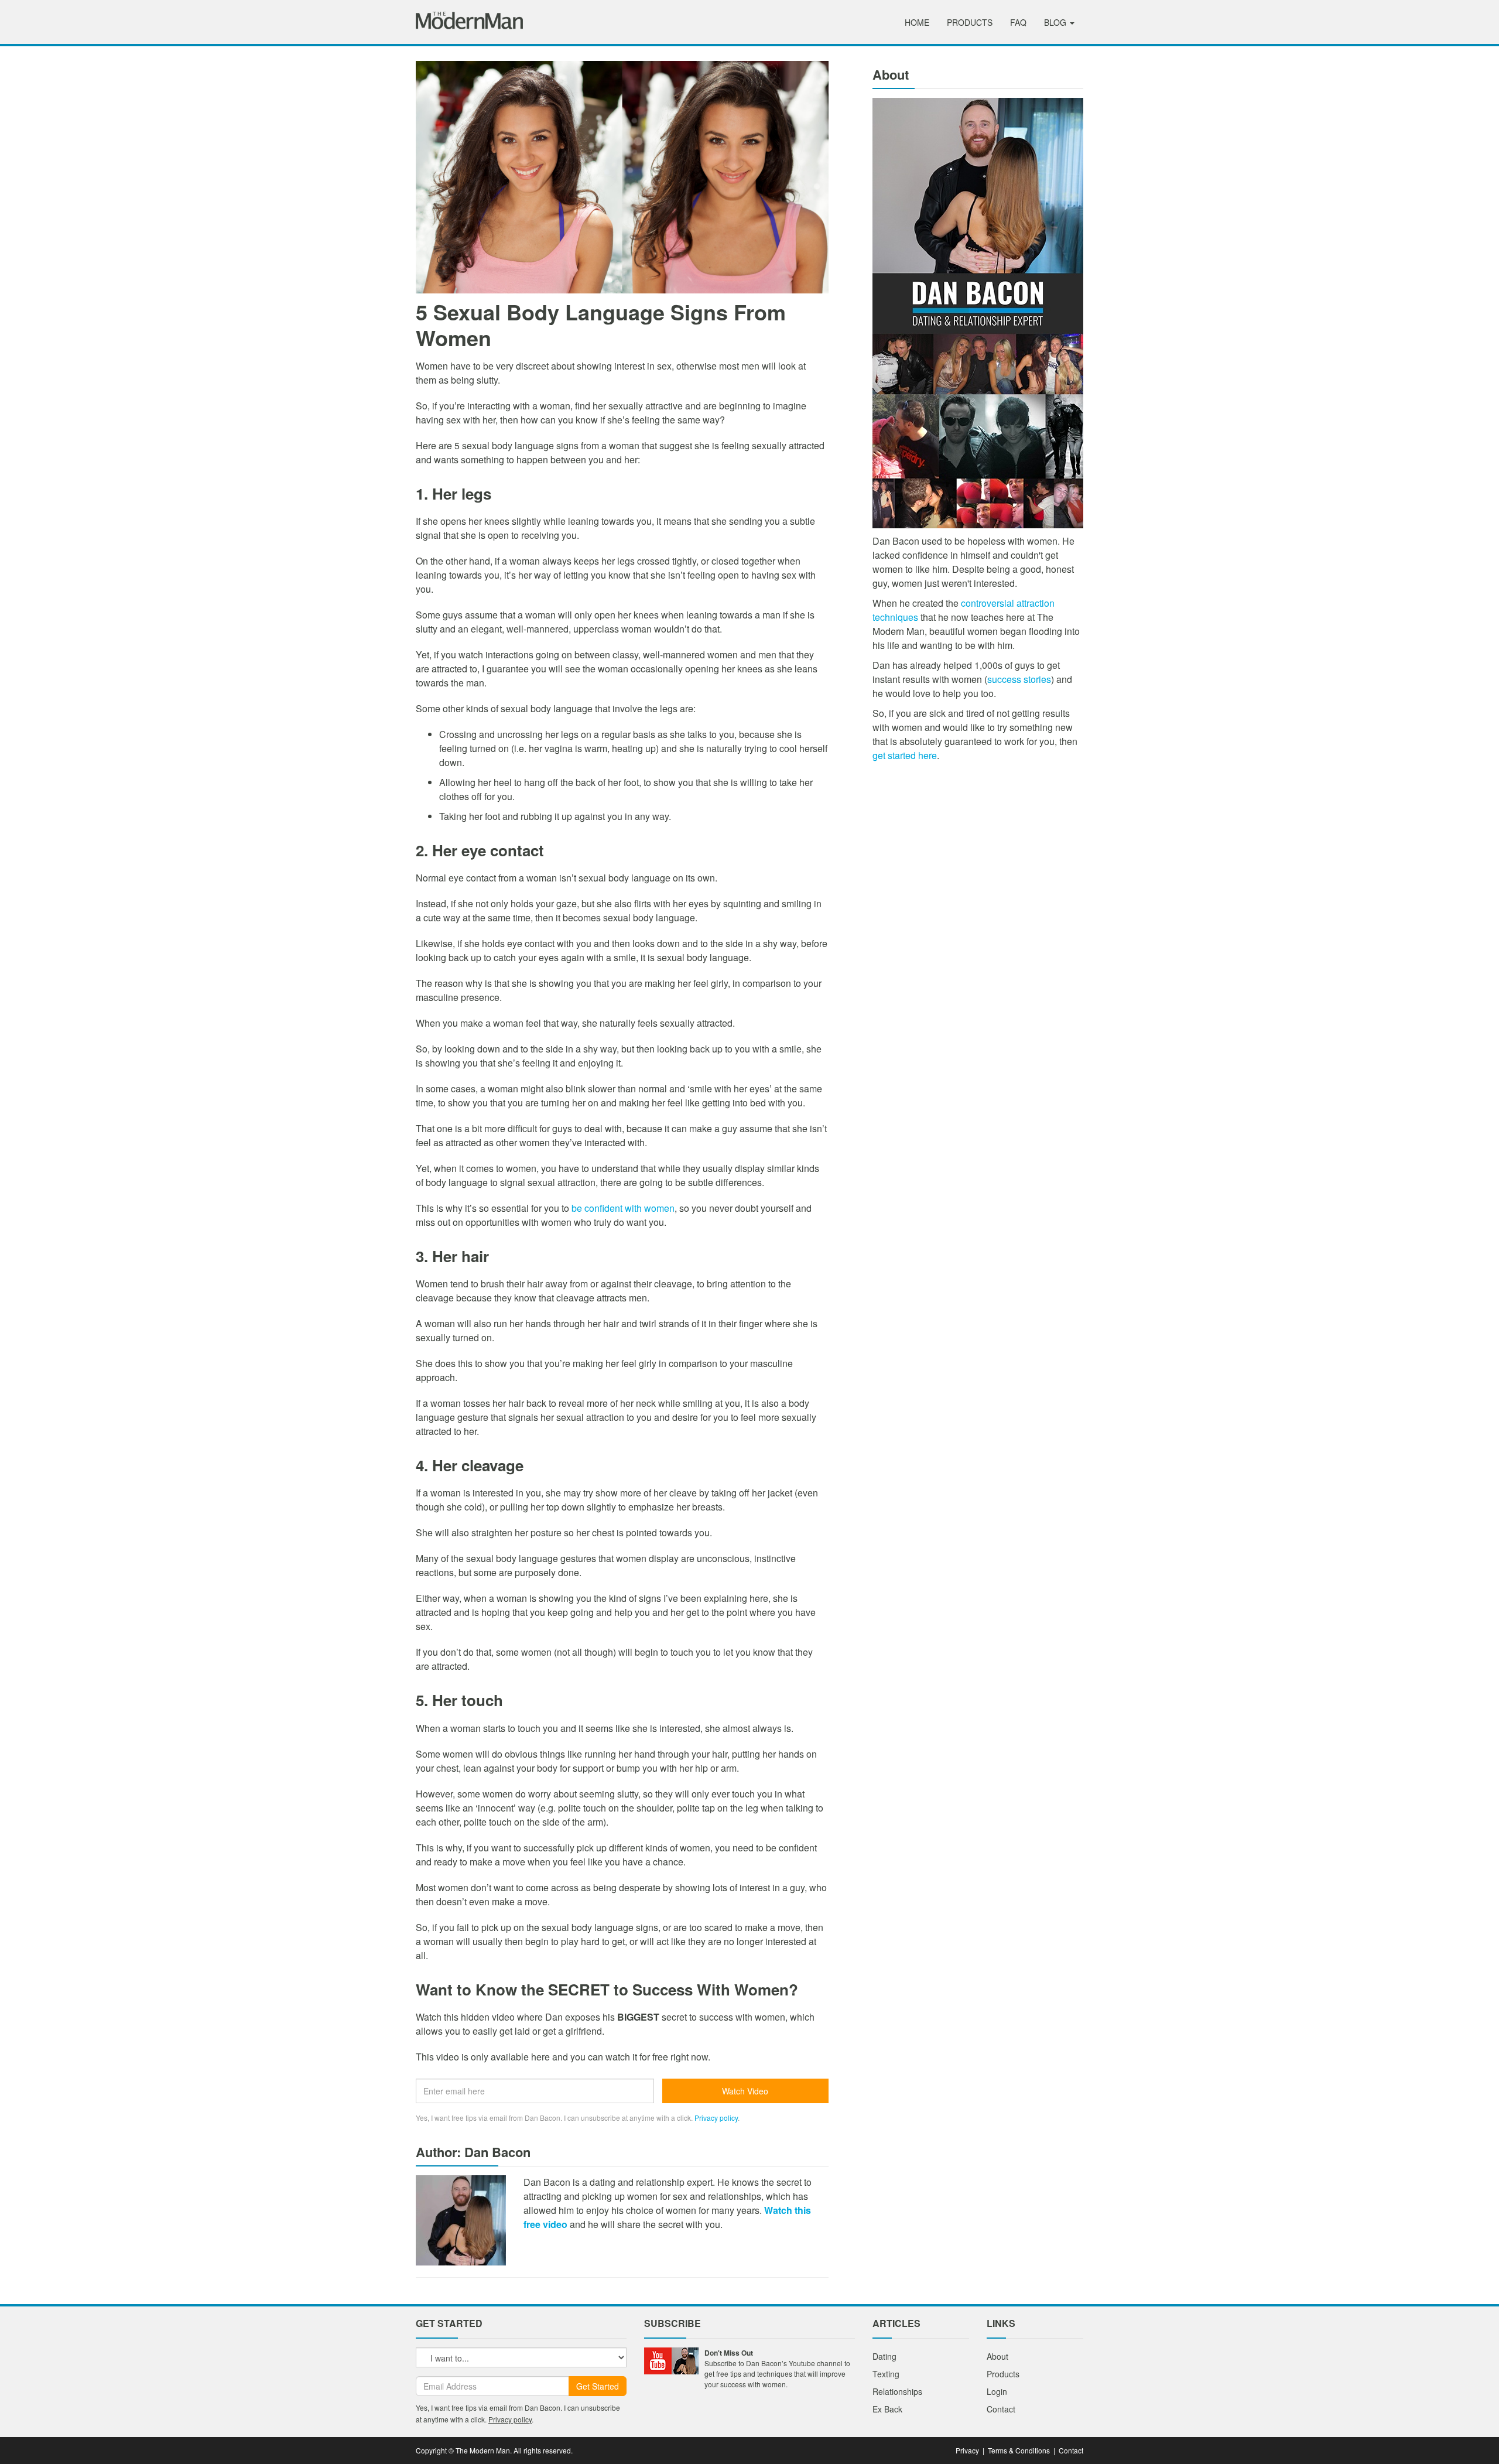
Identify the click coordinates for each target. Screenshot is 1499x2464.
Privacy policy (716, 2118)
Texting (886, 2374)
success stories (1019, 679)
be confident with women (623, 1208)
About (997, 2356)
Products (970, 22)
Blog (1056, 22)
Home (917, 22)
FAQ (1018, 22)
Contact (1001, 2409)
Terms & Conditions (1019, 2450)
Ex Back (887, 2409)
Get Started (598, 2386)
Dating (884, 2356)
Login (997, 2391)
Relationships (897, 2391)
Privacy (967, 2450)
